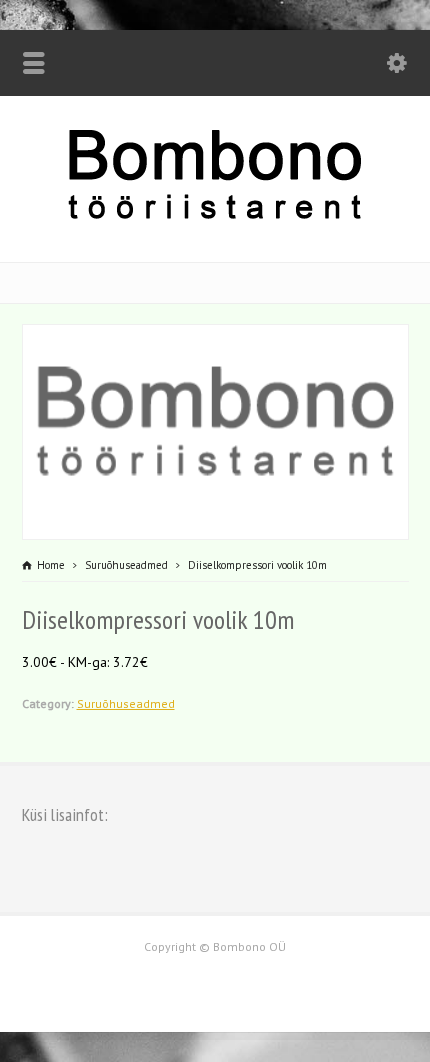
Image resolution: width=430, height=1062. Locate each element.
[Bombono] (215, 217)
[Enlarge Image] (215, 337)
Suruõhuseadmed (126, 703)
